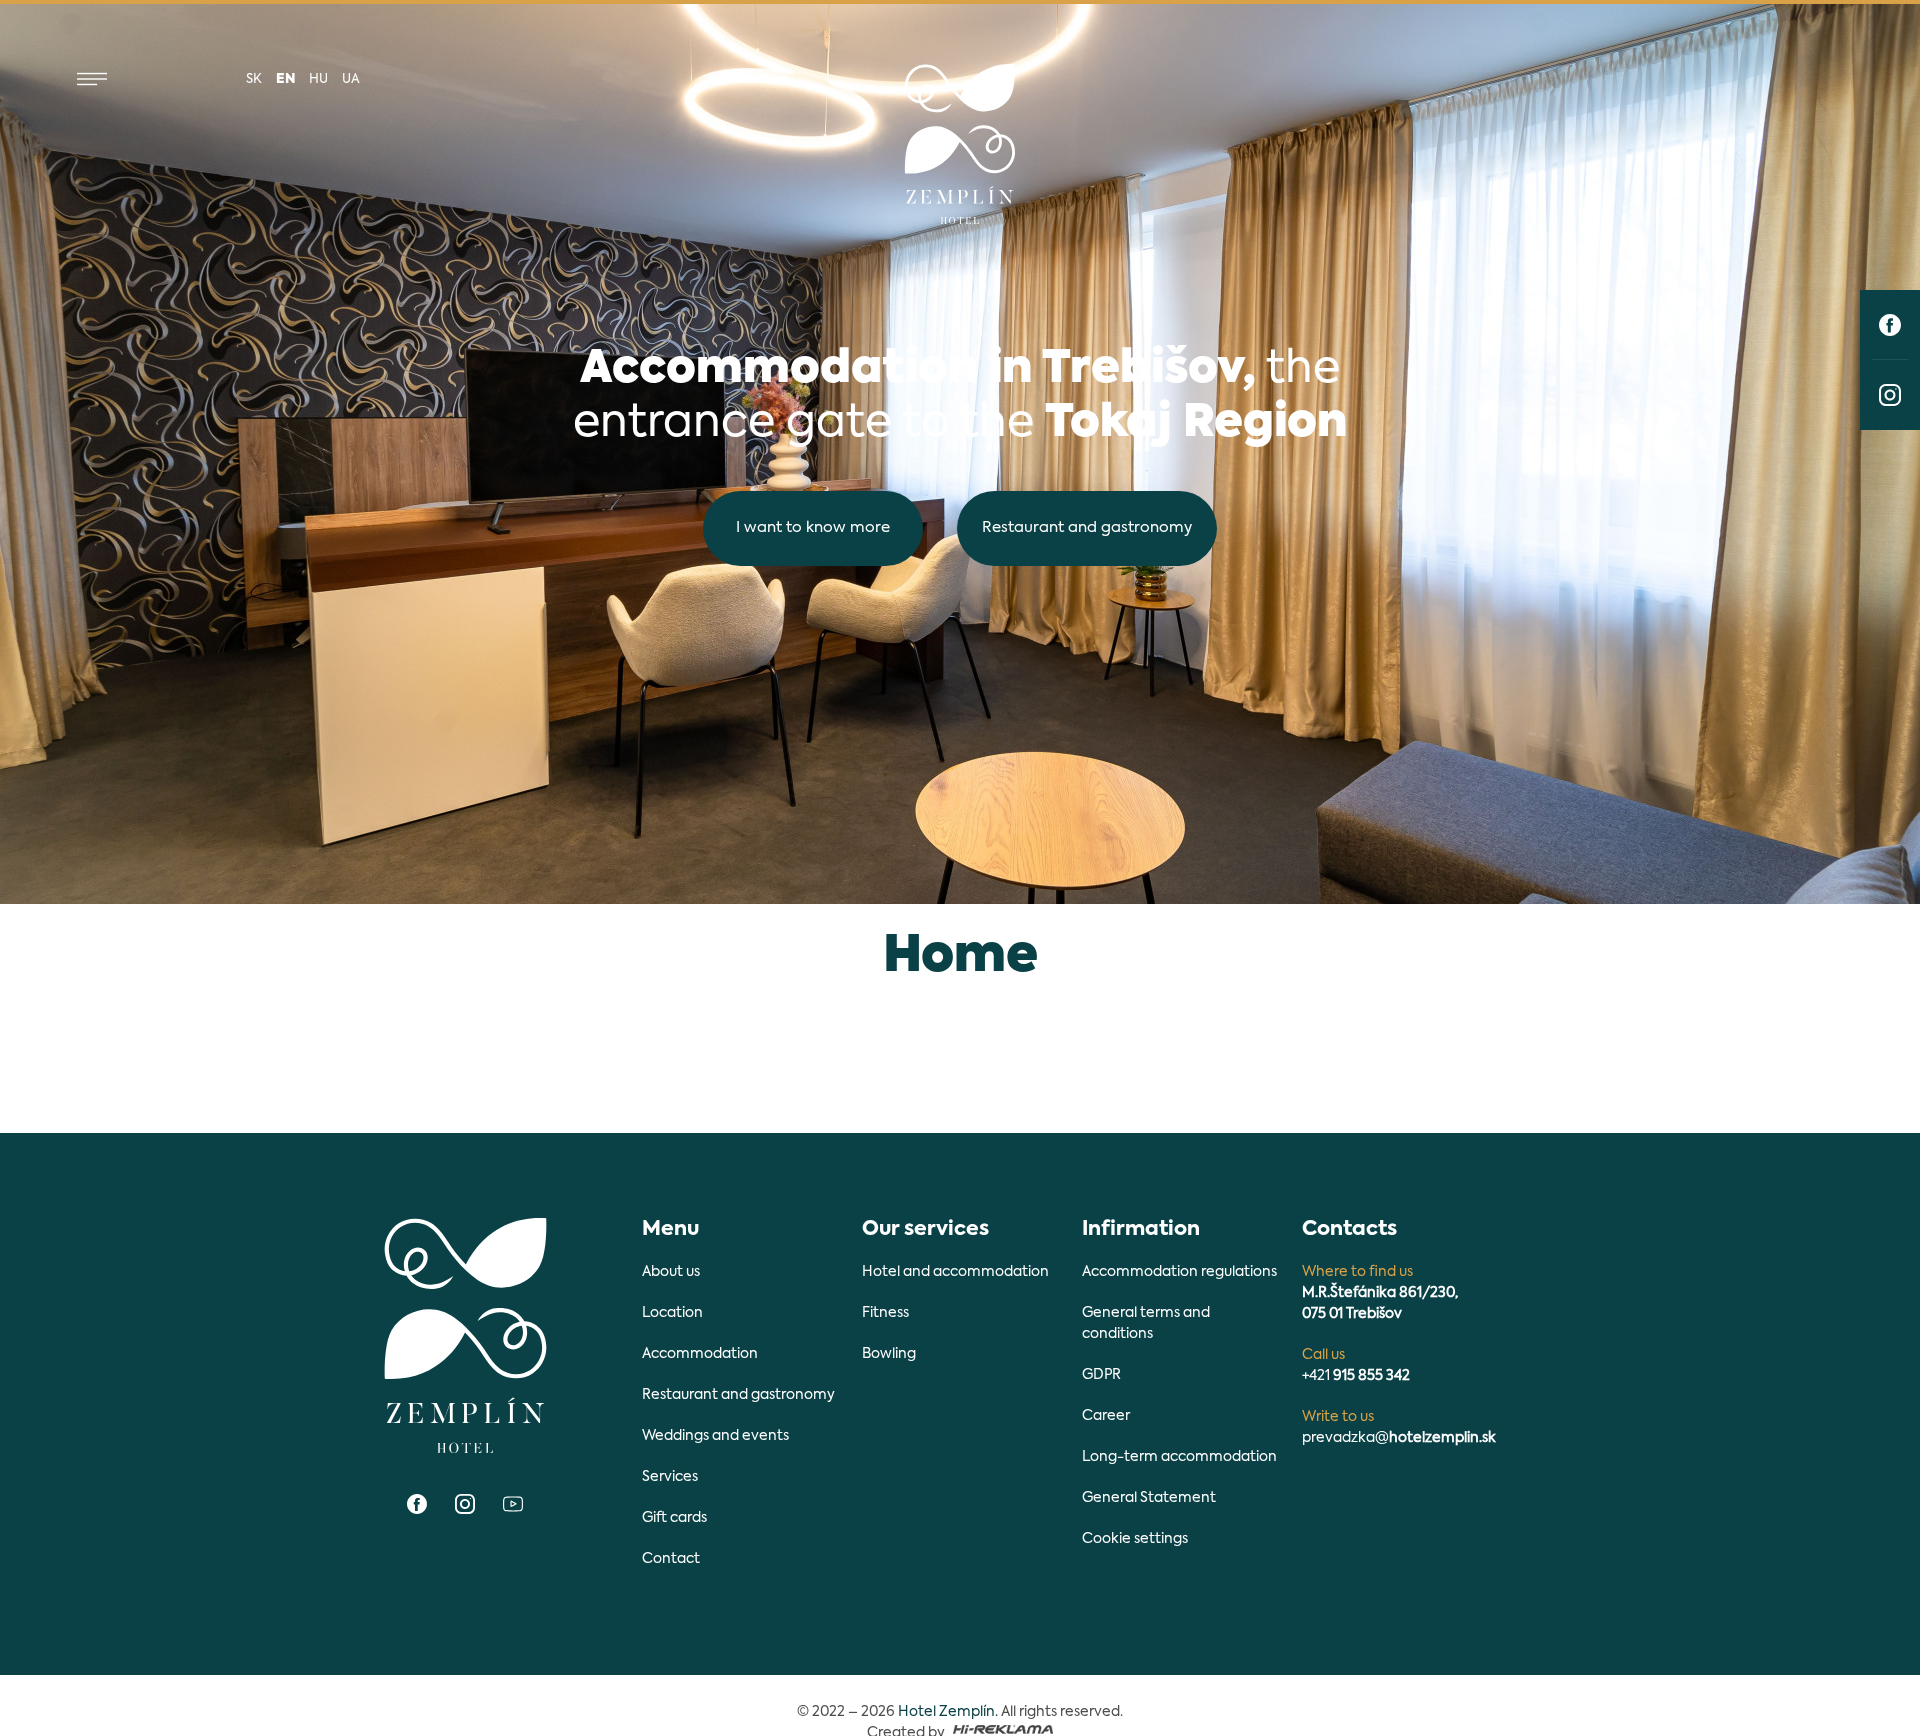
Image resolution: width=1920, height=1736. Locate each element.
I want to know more (813, 527)
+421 (1356, 1376)
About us (671, 1272)
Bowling (889, 1354)
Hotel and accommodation (955, 1272)
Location (672, 1313)
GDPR (1101, 1375)
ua (351, 79)
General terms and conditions (1146, 1323)
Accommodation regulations (1179, 1272)
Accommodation (700, 1354)
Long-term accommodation (1179, 1457)
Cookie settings (1135, 1539)
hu (318, 79)
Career (1106, 1416)
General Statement (1149, 1498)
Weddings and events (715, 1436)
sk (254, 79)
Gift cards (674, 1518)
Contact (671, 1559)
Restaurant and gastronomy (1087, 527)
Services (670, 1477)
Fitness (885, 1313)
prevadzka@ (1399, 1438)
